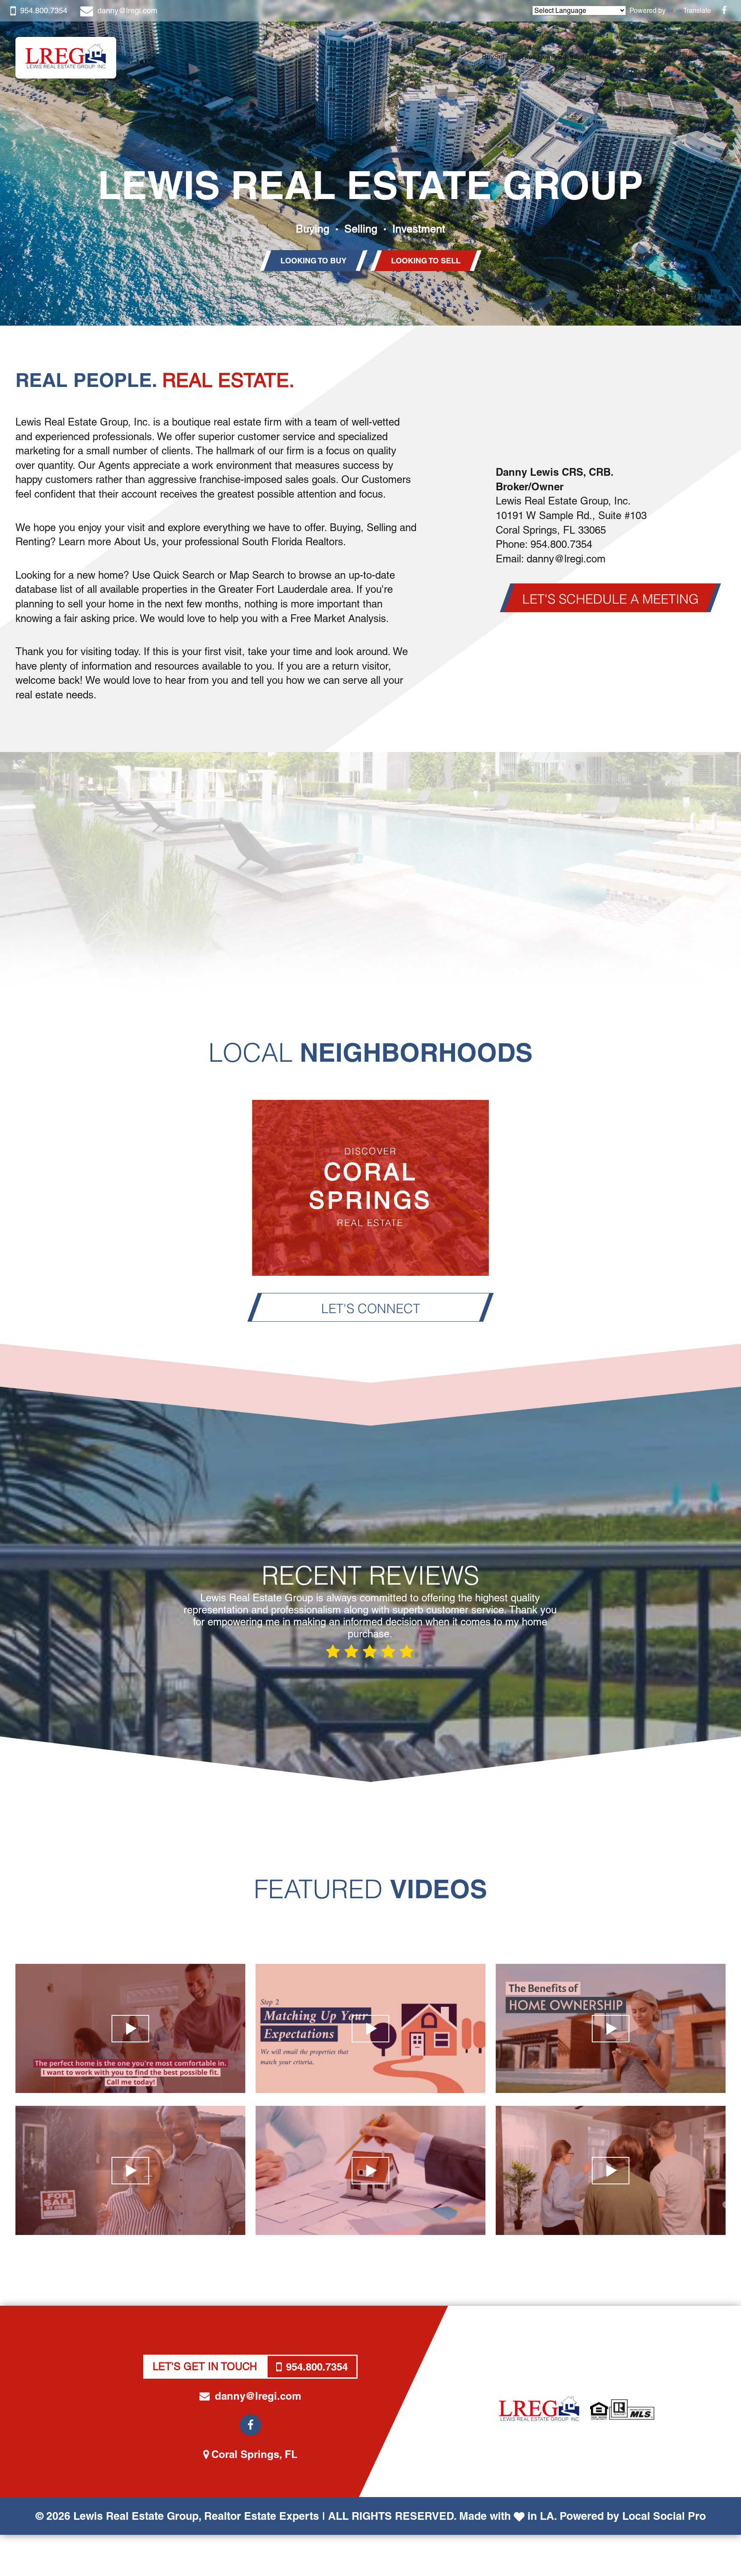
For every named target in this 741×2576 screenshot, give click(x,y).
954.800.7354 (44, 11)
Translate (697, 11)
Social (654, 57)
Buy (488, 57)
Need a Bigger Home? (610, 57)
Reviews (712, 57)
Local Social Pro (664, 2516)
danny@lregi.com (127, 11)
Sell (500, 57)
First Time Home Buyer (541, 57)
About (690, 57)
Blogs (672, 57)
